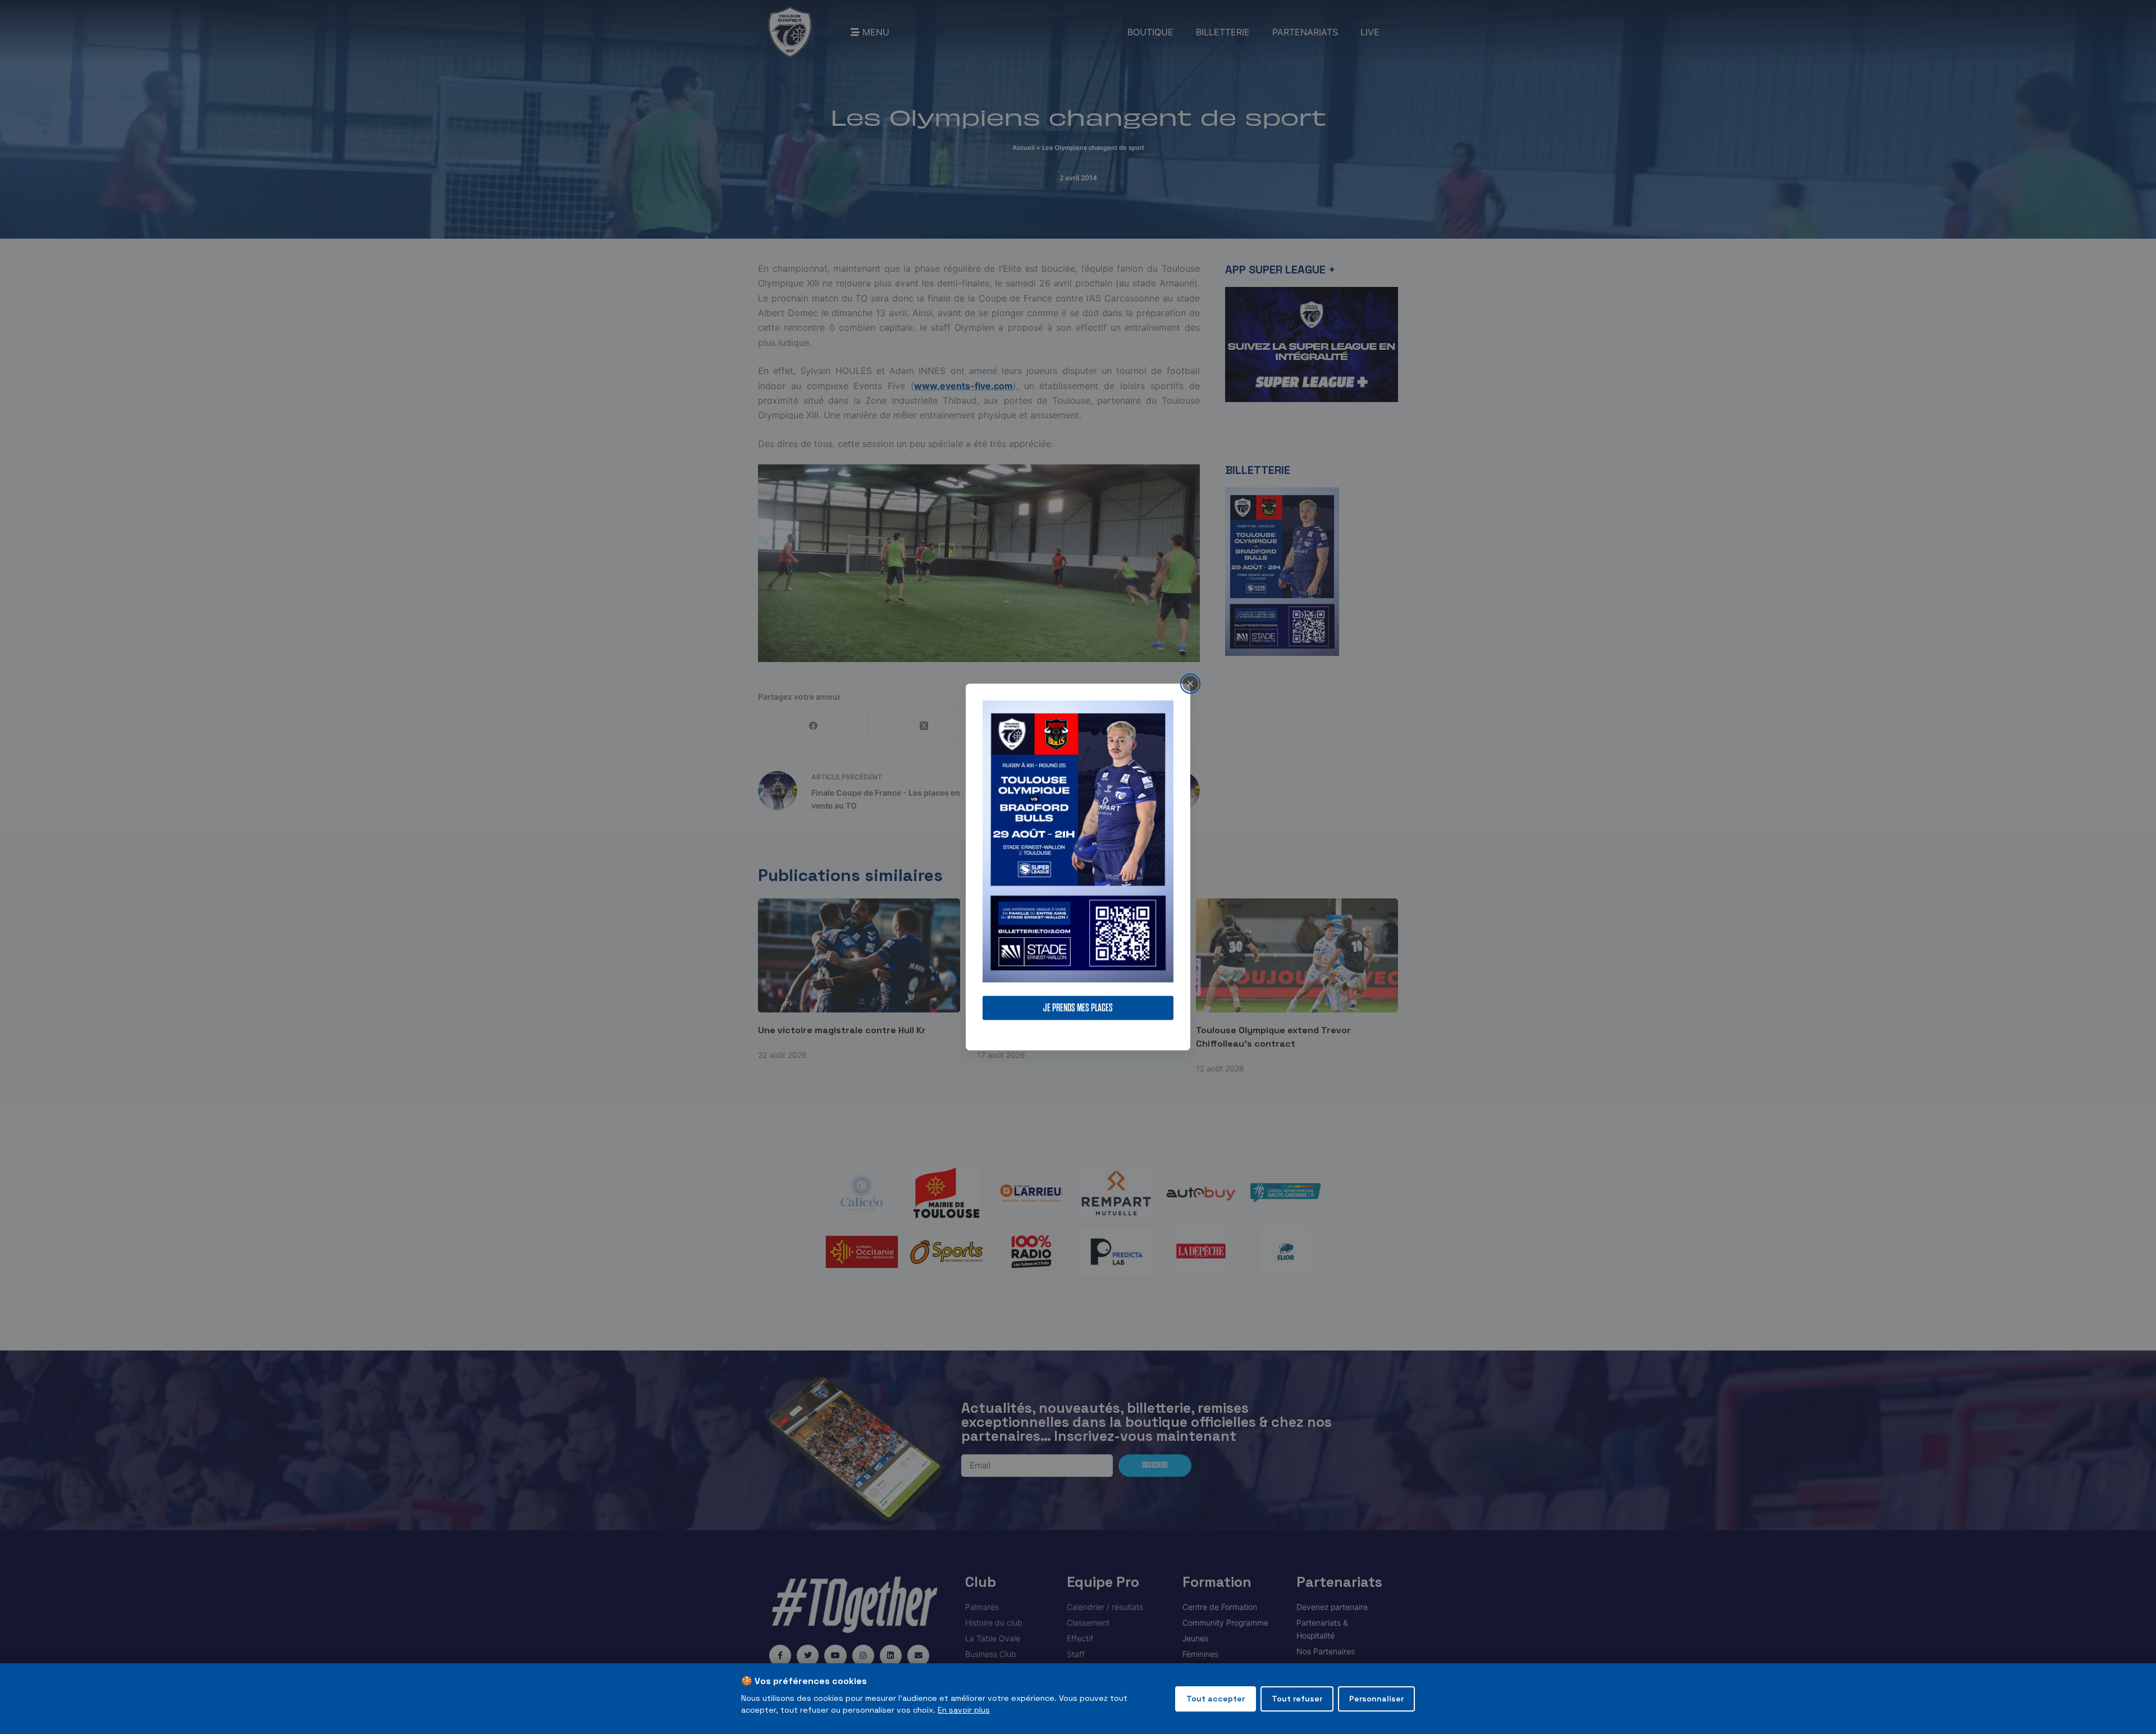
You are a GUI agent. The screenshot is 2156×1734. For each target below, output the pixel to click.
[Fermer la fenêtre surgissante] (1190, 683)
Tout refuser (1297, 1699)
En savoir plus (964, 1710)
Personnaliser (1376, 1699)
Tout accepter (1216, 1699)
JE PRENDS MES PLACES (1078, 1008)
